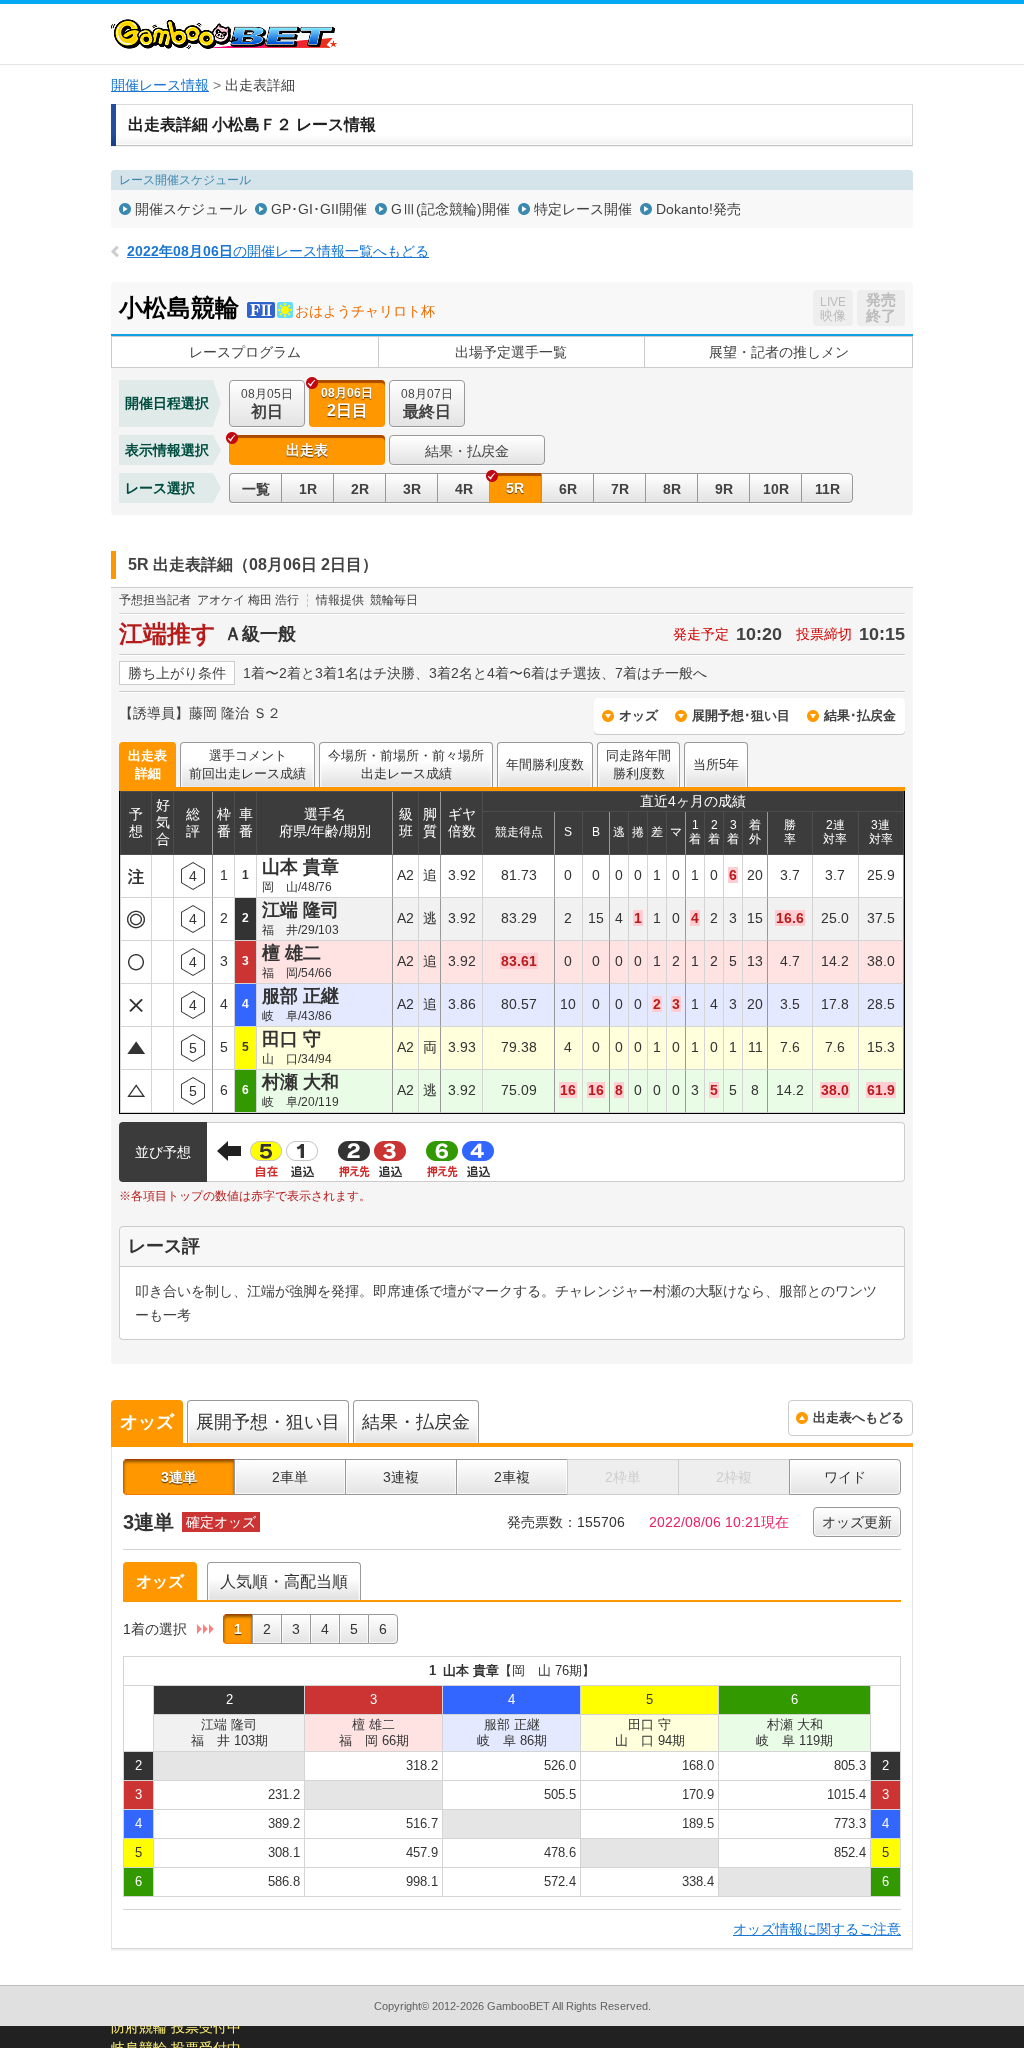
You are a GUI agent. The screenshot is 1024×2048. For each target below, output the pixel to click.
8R (672, 489)
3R (412, 489)
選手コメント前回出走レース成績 (247, 764)
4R (464, 489)
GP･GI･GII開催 (319, 209)
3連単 (179, 1477)
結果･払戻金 (860, 715)
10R (776, 489)
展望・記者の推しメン (779, 352)
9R (724, 489)
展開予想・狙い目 (268, 1422)
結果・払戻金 (467, 451)
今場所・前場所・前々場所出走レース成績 (406, 764)
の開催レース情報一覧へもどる (278, 251)
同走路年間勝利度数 (638, 764)
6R (568, 489)
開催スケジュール (191, 209)
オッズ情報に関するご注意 (817, 1929)
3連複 (401, 1477)
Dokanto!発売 (698, 209)
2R (360, 489)
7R (620, 489)
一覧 (256, 489)
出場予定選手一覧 (511, 352)
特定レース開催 (583, 209)
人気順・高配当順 (284, 1581)
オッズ (638, 715)
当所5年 (716, 764)
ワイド (845, 1477)
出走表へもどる (858, 1417)
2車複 (512, 1477)
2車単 (290, 1477)
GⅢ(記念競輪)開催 (450, 209)
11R (827, 489)
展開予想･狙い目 (741, 715)
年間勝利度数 (545, 764)
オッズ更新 (857, 1522)
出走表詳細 (147, 764)
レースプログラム (245, 352)
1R (308, 489)
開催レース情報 (160, 85)
